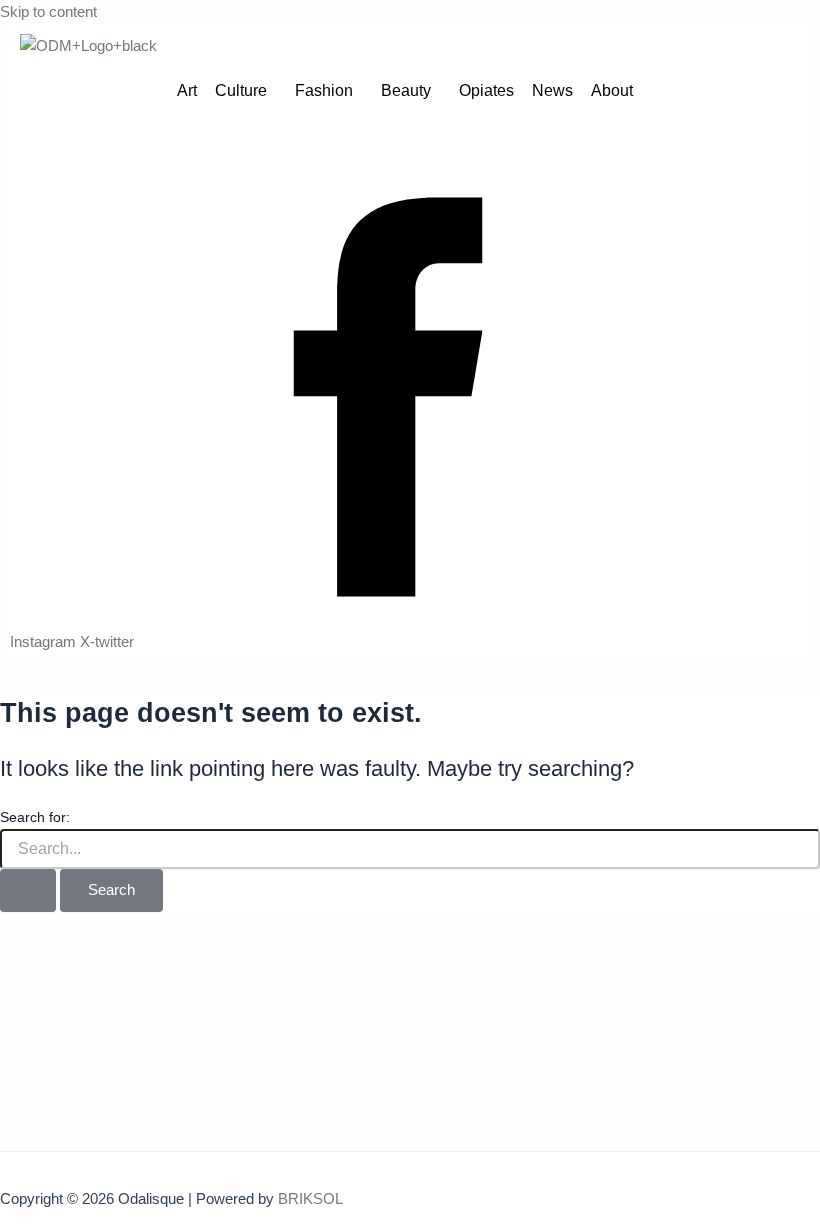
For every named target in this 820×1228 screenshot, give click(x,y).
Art (187, 90)
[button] (246, 91)
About (612, 90)
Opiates (486, 90)
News (552, 90)
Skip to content (48, 12)
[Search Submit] (28, 890)
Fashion (324, 90)
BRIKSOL (310, 1199)
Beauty (406, 90)
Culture (241, 90)
